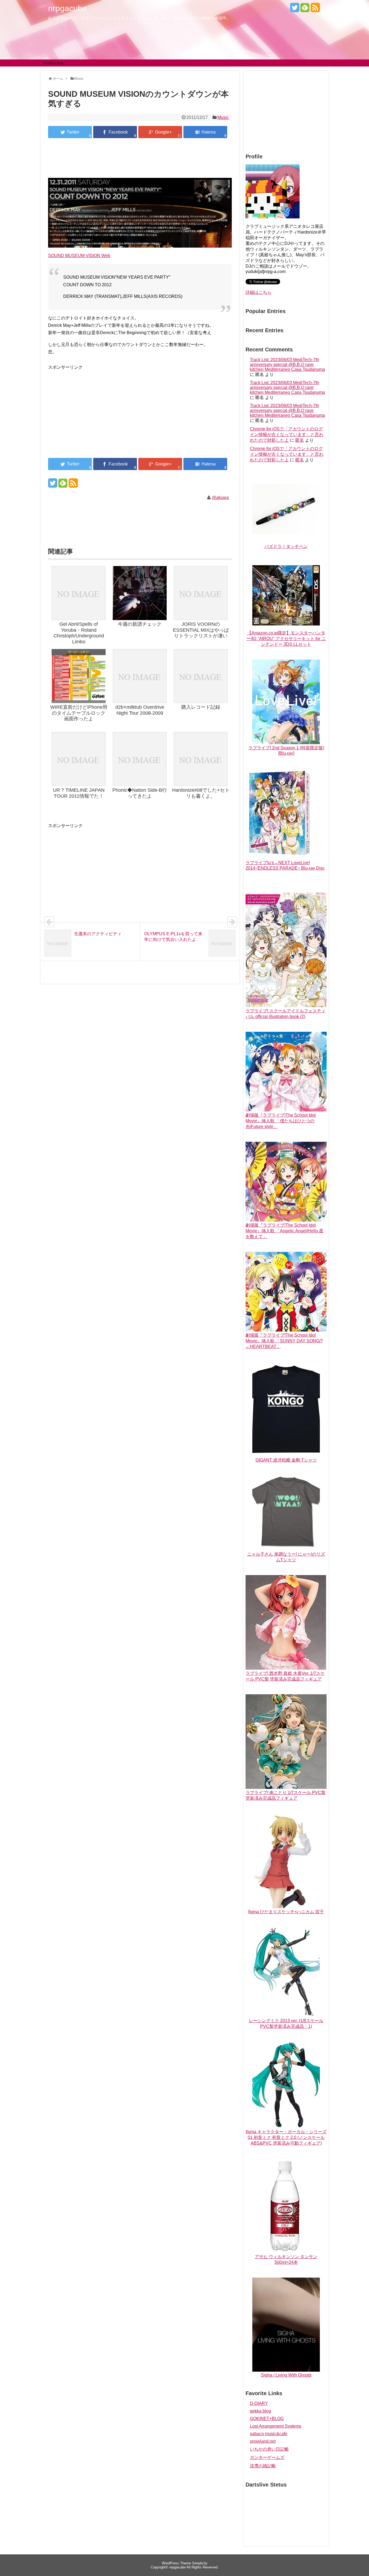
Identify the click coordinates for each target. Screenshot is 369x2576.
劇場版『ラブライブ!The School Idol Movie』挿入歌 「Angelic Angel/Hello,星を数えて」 (284, 1231)
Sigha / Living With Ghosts (286, 2375)
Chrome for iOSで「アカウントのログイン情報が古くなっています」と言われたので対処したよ (287, 435)
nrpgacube (68, 8)
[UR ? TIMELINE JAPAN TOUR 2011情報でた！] (79, 760)
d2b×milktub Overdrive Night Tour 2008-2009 (140, 710)
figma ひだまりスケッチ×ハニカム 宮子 (286, 1912)
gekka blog (260, 2411)
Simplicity (200, 2563)
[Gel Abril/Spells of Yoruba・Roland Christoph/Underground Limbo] (79, 594)
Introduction (53, 63)
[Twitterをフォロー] (295, 10)
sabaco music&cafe (269, 2434)
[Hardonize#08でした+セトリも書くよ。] (201, 760)
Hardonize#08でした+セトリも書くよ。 (201, 793)
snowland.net (263, 2441)
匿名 (300, 440)
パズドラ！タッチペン (286, 546)
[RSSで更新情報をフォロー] (315, 10)
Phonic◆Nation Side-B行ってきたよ (140, 793)
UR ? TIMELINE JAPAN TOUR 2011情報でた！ (79, 793)
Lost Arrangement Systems (276, 2426)
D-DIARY (259, 2403)
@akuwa (220, 497)
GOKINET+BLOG (267, 2419)
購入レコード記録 (201, 707)
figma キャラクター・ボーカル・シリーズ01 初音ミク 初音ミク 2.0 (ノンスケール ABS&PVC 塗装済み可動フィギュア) (286, 2137)
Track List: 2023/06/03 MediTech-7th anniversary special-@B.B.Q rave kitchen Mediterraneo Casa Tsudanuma (287, 365)
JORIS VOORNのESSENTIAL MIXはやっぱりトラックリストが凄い (201, 630)
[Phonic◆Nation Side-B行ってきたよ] (140, 760)
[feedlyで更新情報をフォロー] (305, 10)
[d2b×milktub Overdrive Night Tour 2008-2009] (140, 677)
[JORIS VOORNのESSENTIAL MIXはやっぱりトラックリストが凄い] (201, 594)
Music (223, 117)
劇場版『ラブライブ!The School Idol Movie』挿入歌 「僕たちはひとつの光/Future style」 (281, 1121)
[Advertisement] (140, 159)
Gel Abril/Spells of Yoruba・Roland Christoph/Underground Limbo (79, 633)
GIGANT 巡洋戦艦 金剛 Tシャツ (286, 1460)
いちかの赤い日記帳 (269, 2449)
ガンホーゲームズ (267, 2457)
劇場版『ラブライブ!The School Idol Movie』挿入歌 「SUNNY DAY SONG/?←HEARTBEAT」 (284, 1341)
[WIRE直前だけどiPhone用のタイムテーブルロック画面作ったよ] (79, 677)
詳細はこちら (259, 292)
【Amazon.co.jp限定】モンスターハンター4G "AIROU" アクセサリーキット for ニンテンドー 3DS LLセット (286, 639)
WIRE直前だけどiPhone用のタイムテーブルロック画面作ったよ (79, 713)
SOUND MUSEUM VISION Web (79, 256)
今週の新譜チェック (140, 624)
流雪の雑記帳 (263, 2466)
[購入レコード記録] (201, 677)
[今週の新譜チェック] (140, 594)
